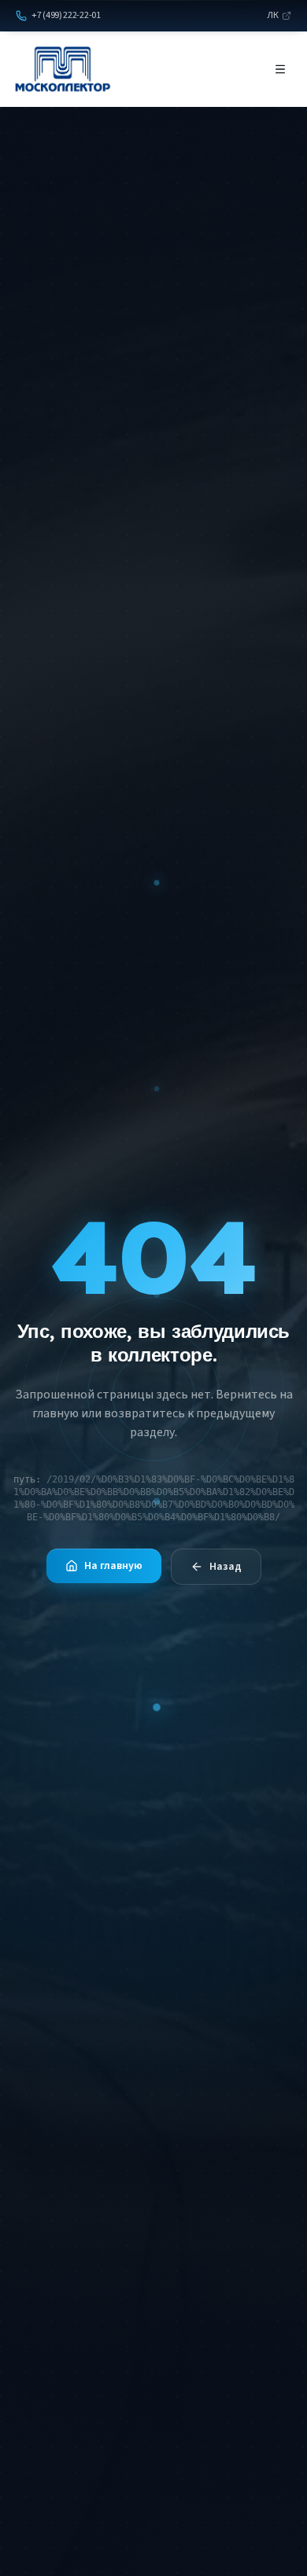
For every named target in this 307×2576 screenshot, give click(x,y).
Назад (226, 1567)
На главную (113, 1566)
